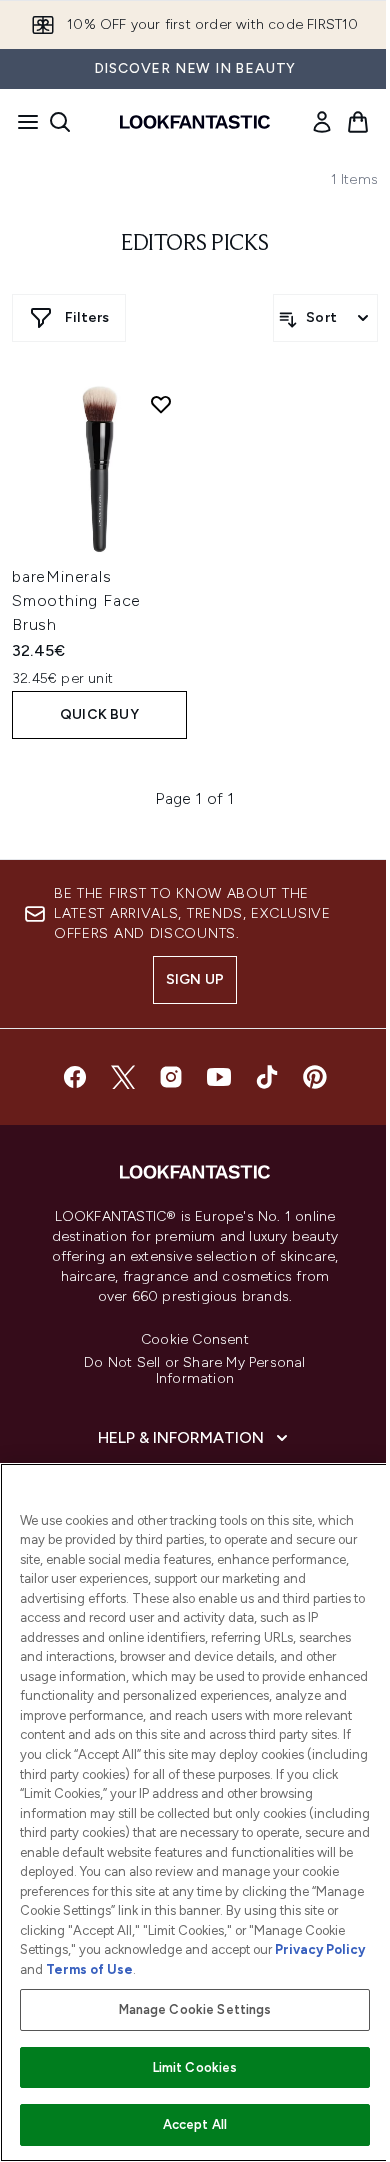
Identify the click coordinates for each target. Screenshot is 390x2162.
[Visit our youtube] (219, 1077)
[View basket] (358, 122)
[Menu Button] (22, 122)
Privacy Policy (320, 1949)
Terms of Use (89, 1969)
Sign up (195, 979)
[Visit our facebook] (75, 1077)
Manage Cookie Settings (195, 2009)
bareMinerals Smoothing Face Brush (76, 600)
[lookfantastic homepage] (195, 122)
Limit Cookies (195, 2067)
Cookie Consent (195, 1340)
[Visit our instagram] (171, 1077)
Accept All (195, 2124)
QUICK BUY (99, 714)
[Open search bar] (60, 122)
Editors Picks (195, 244)
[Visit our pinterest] (315, 1077)
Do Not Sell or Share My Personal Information (194, 1371)
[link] (322, 122)
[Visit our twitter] (123, 1077)
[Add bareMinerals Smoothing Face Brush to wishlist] (161, 404)
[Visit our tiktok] (267, 1077)
